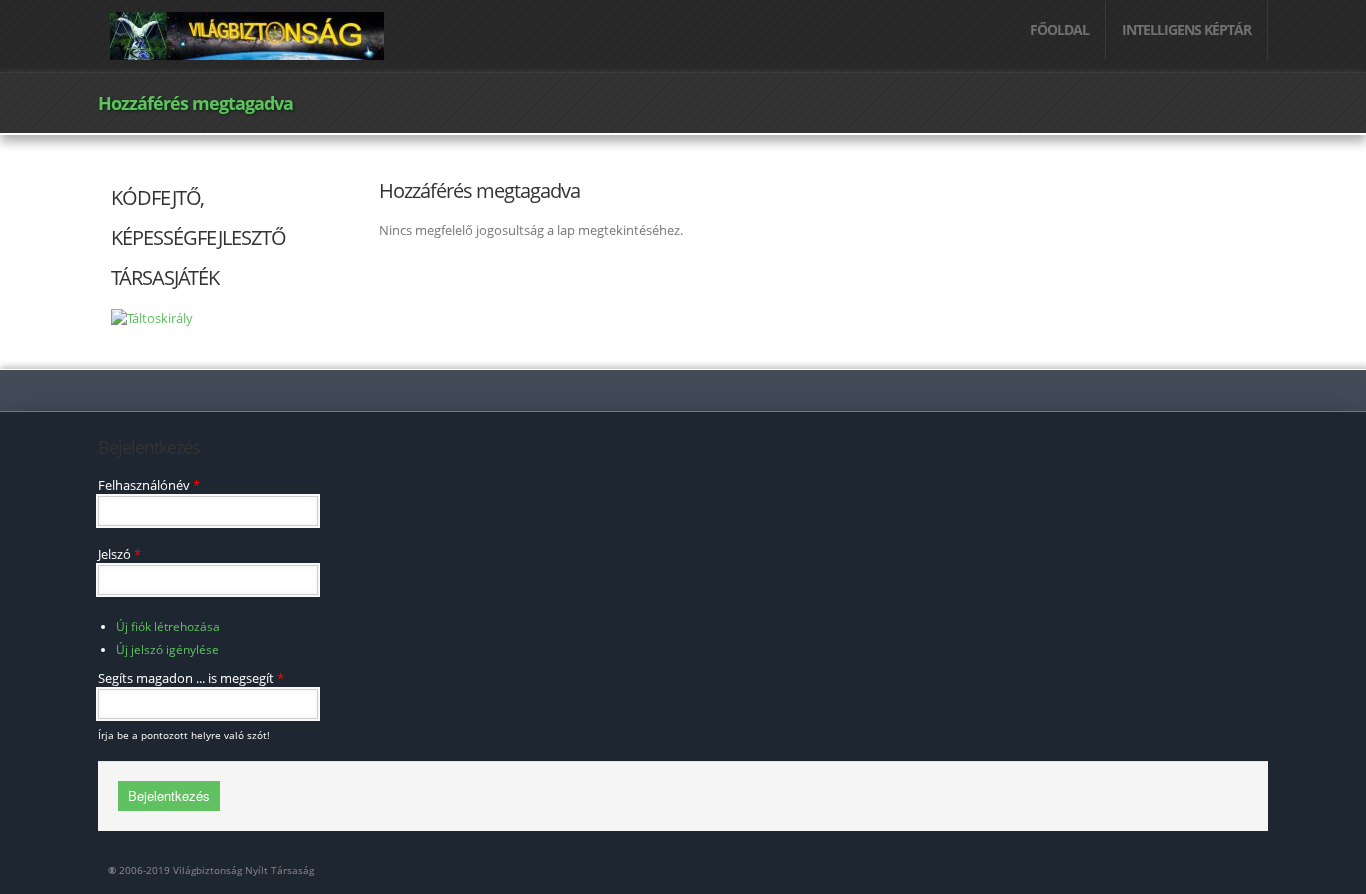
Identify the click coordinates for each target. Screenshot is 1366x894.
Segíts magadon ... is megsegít (191, 678)
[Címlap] (247, 34)
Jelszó (119, 554)
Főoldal (1059, 29)
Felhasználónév (149, 485)
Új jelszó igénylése (167, 649)
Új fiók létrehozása (168, 626)
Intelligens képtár (1186, 29)
